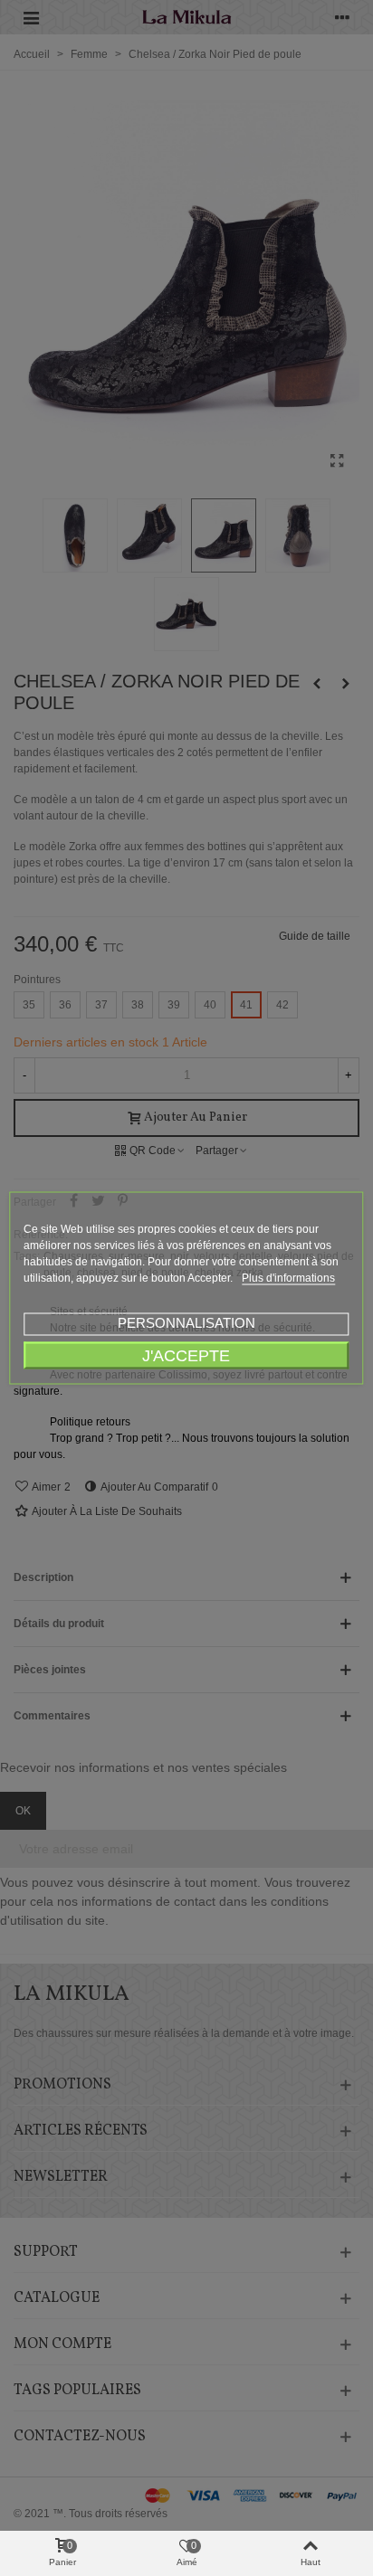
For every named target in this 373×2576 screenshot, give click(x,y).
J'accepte (186, 1355)
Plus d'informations (288, 1278)
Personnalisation (186, 1323)
